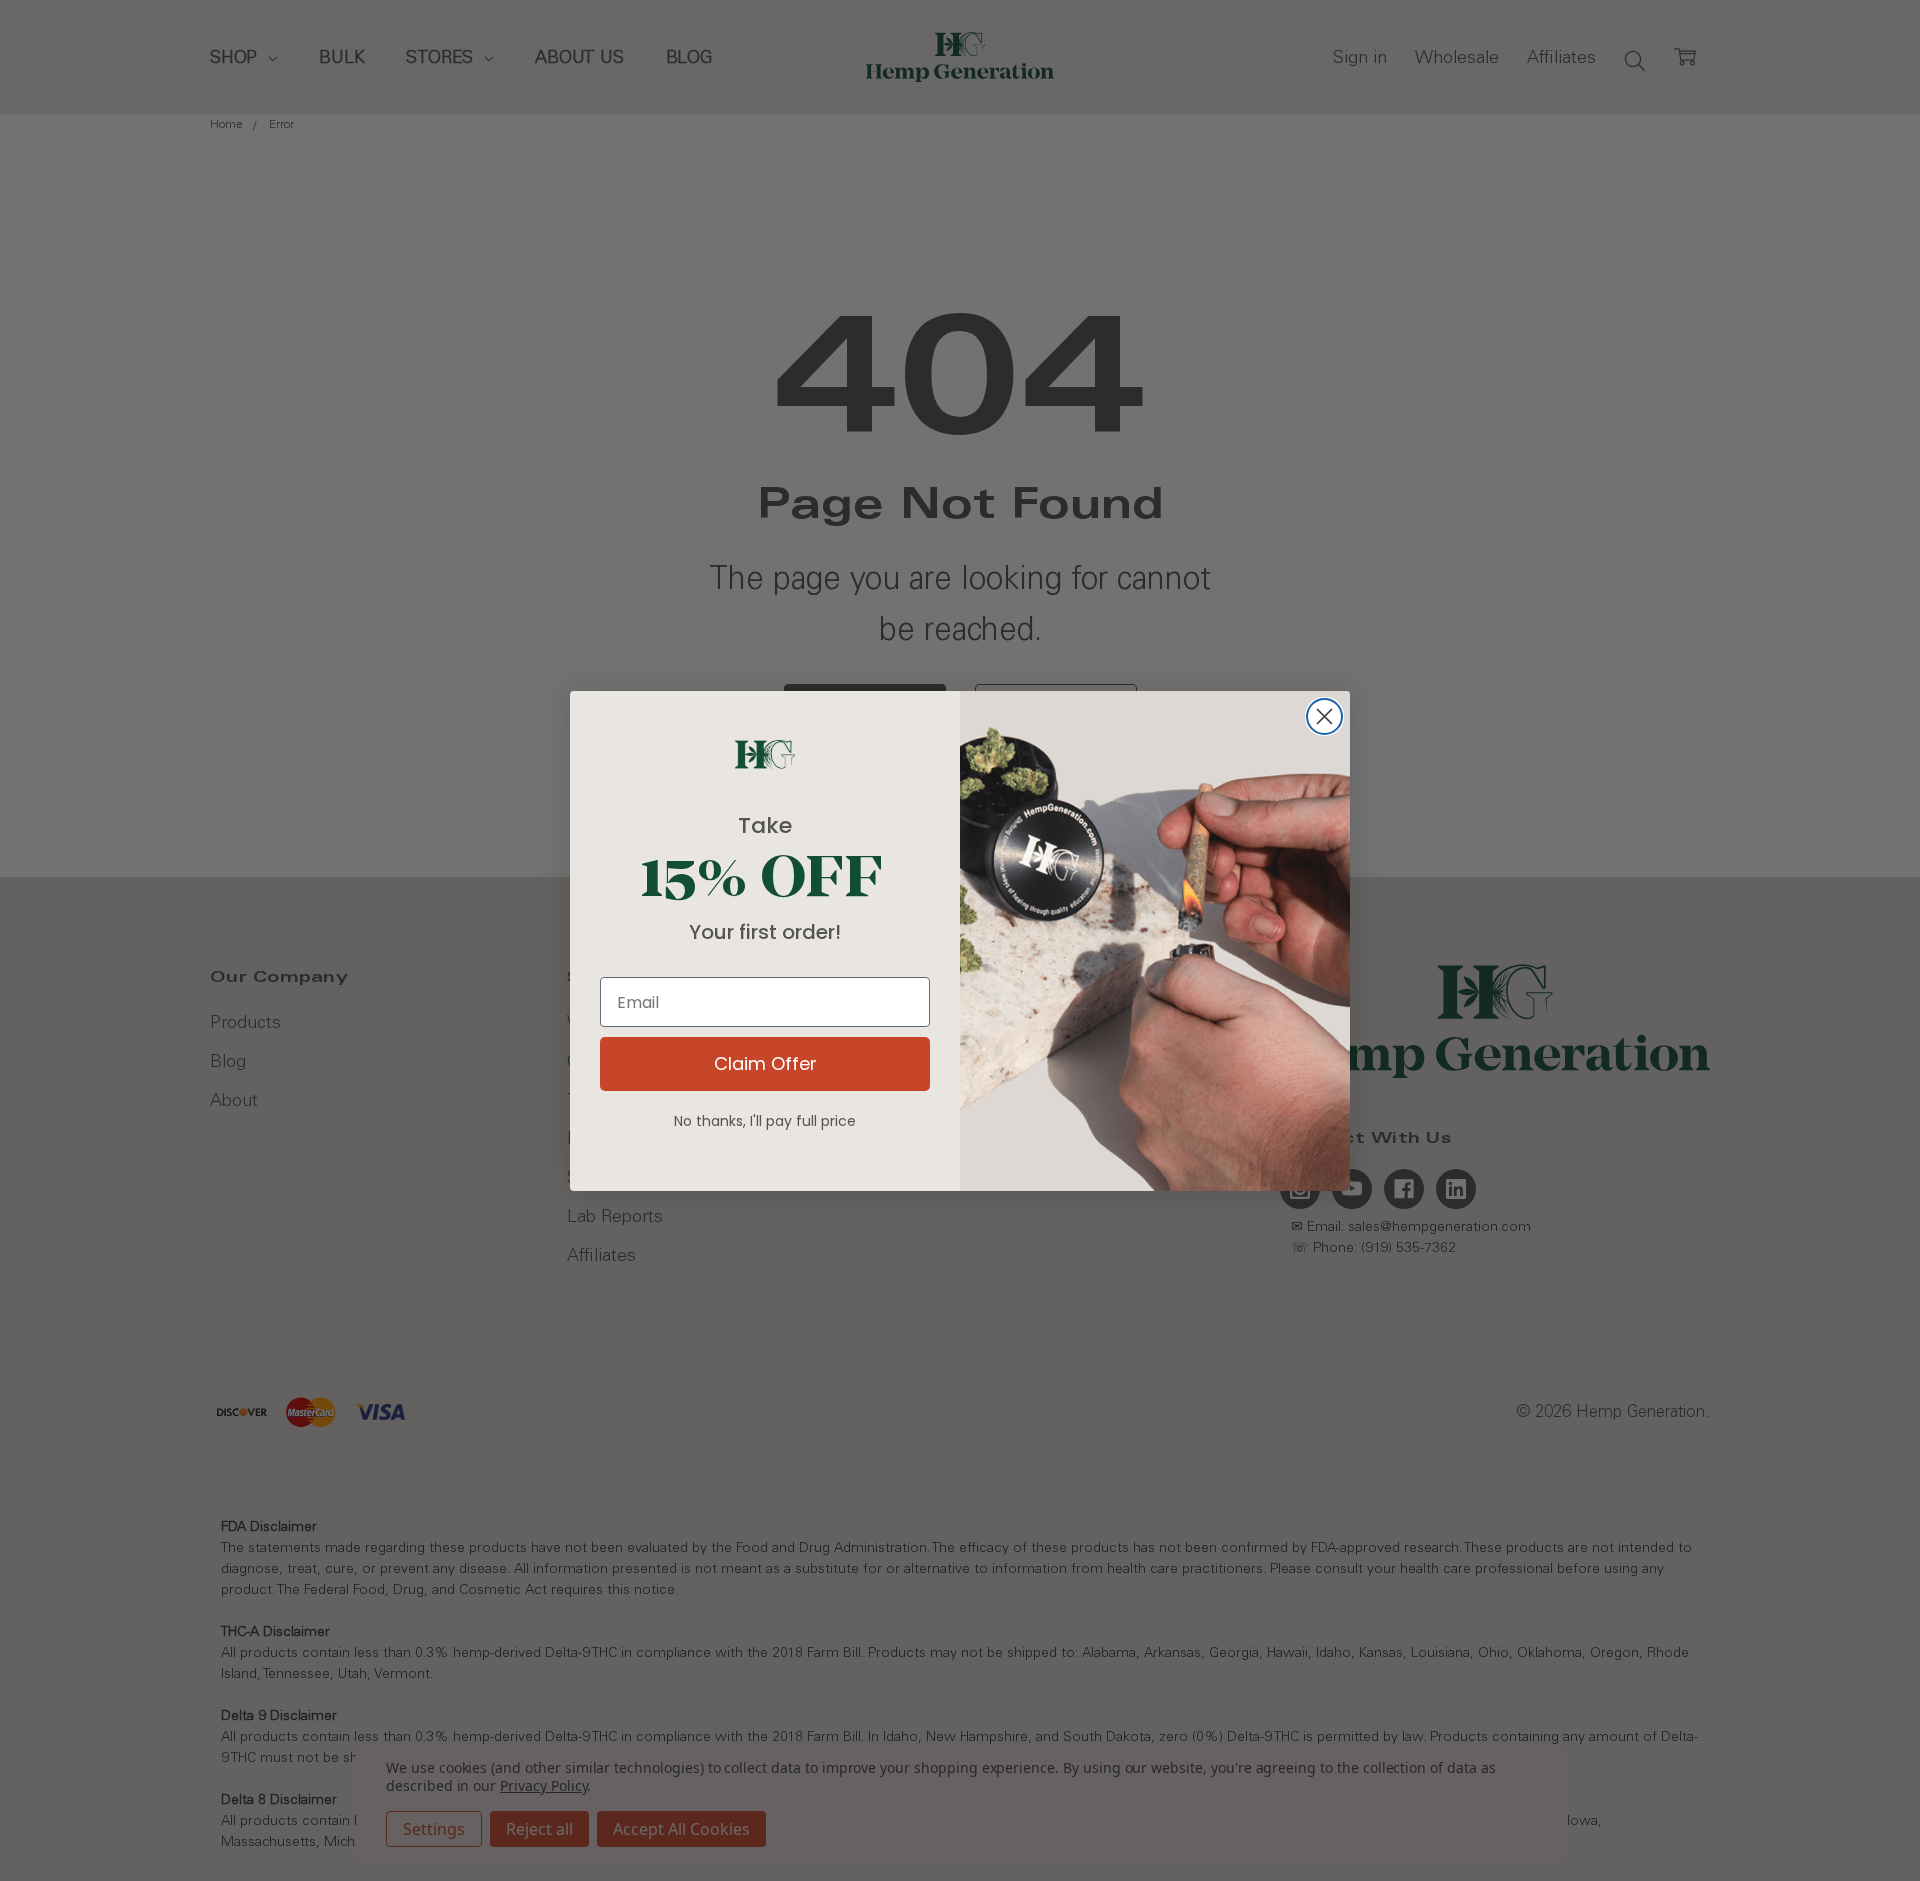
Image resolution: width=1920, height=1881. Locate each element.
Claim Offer (765, 1063)
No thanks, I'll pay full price (765, 1121)
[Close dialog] (1324, 716)
